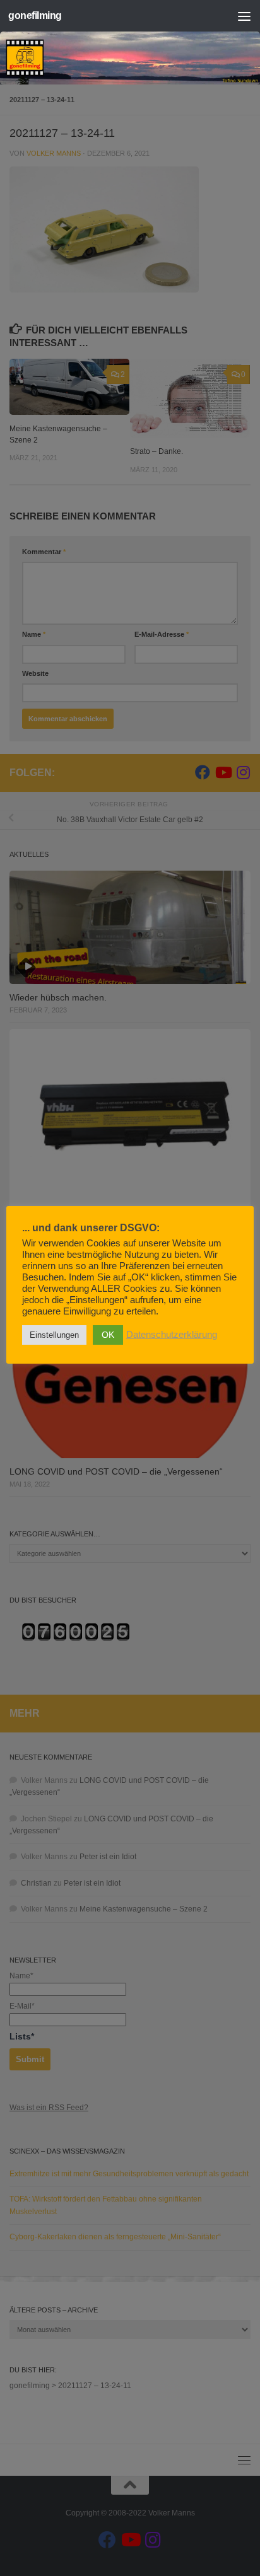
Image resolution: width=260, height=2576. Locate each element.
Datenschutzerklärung (172, 1335)
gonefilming (35, 15)
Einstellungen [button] (54, 1335)
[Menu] (244, 16)
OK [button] (108, 1335)
